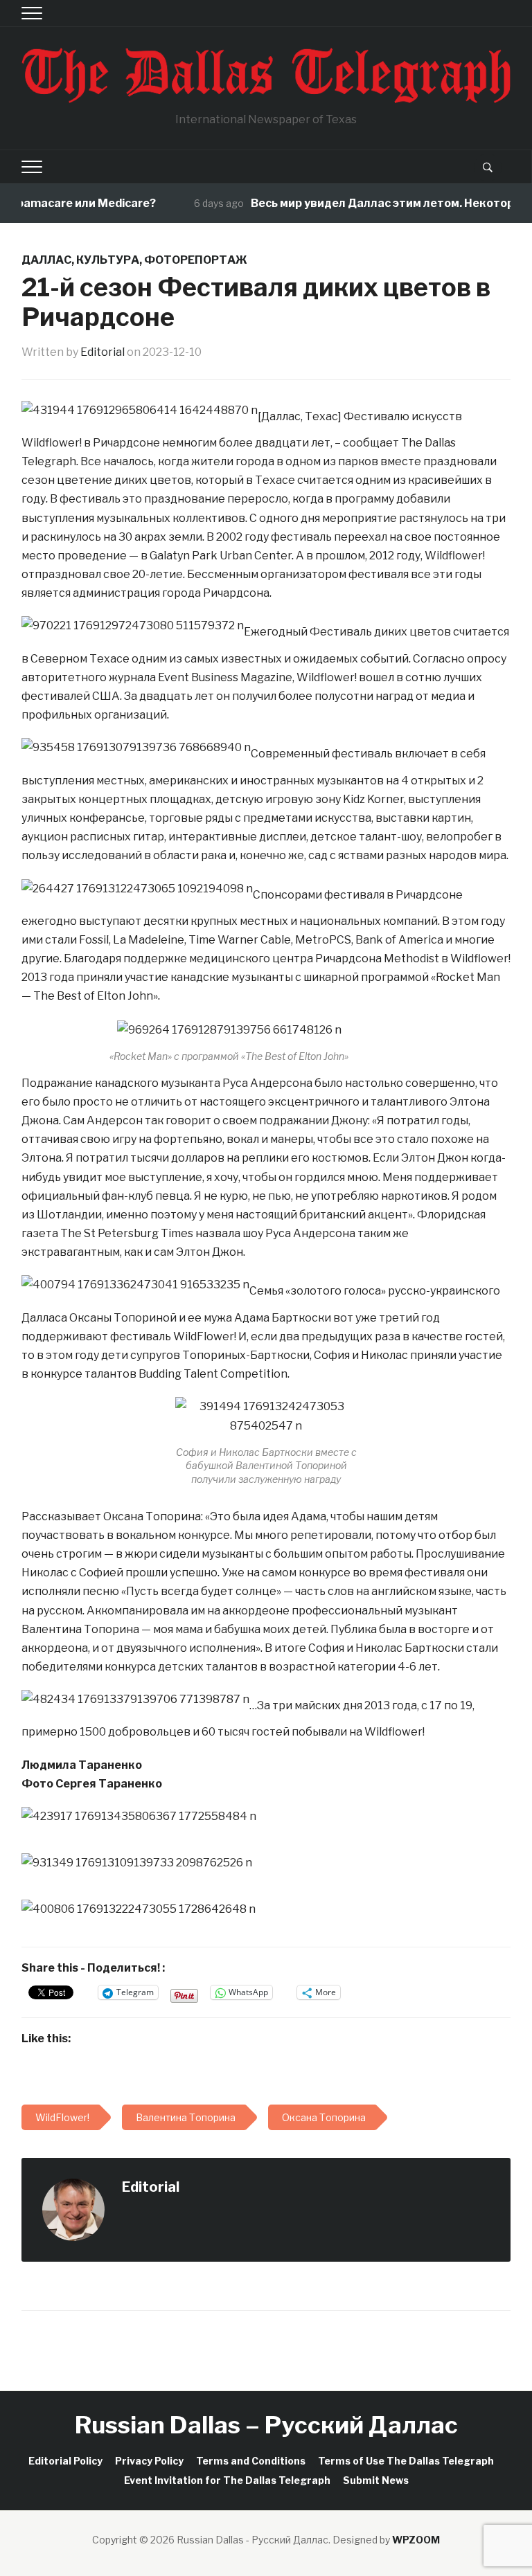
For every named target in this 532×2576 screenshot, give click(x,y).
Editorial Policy (65, 2461)
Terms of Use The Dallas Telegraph (406, 2461)
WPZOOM (416, 2540)
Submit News (376, 2480)
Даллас (46, 260)
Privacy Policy (149, 2461)
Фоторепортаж (196, 260)
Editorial (103, 352)
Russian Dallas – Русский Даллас (266, 2425)
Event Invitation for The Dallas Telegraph (227, 2480)
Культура (108, 260)
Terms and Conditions (251, 2461)
